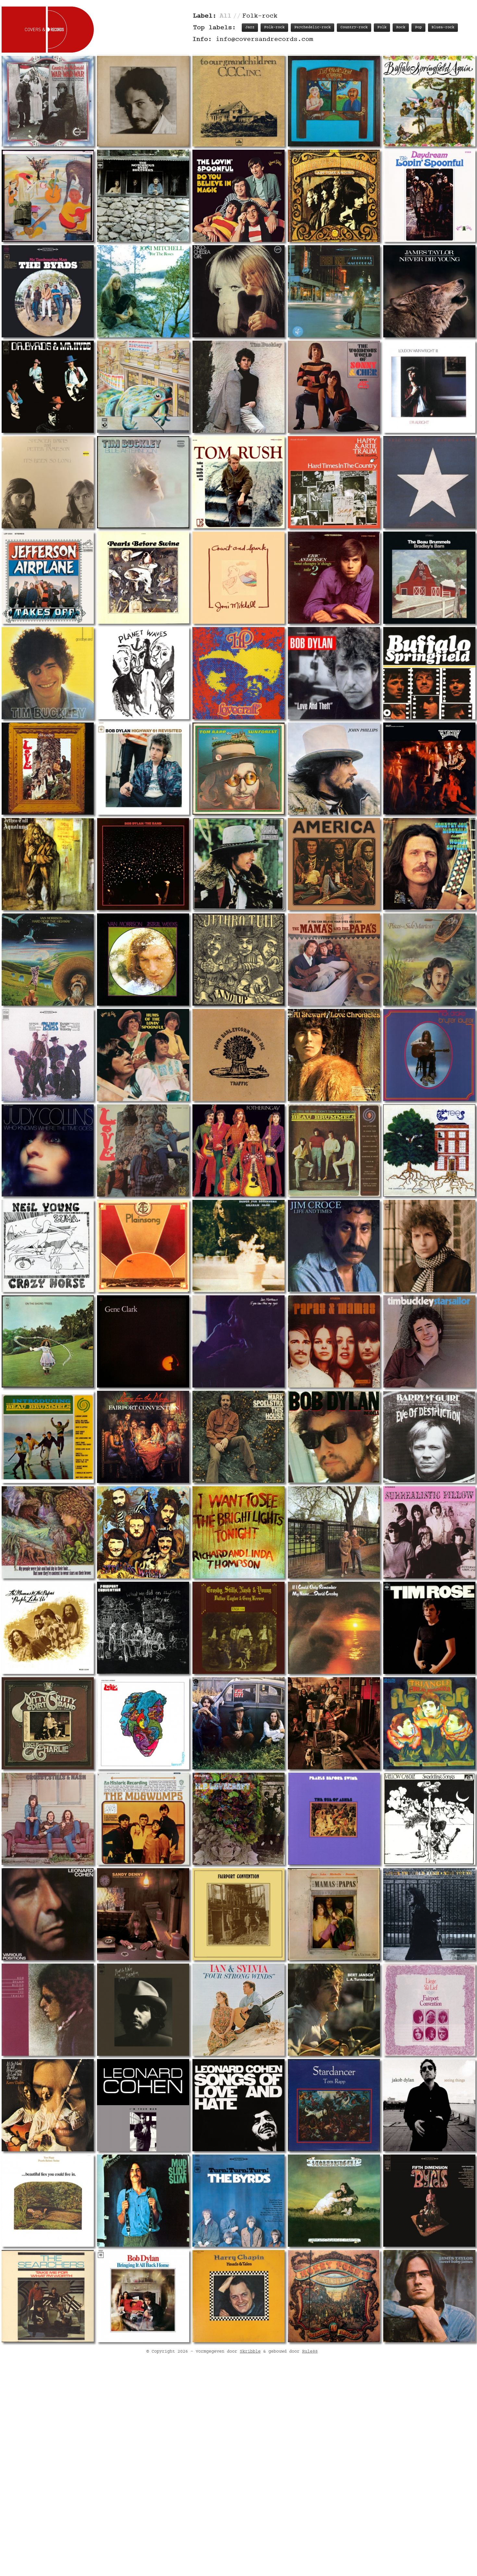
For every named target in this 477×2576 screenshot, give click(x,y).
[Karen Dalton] (48, 2105)
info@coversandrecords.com (264, 39)
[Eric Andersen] (334, 578)
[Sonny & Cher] (334, 387)
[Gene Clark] (143, 1341)
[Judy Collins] (48, 1150)
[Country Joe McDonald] (48, 100)
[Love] (48, 769)
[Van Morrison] (48, 960)
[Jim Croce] (334, 1246)
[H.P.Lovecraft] (238, 673)
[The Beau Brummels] (429, 578)
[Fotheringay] (238, 1150)
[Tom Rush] (238, 482)
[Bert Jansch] (334, 2010)
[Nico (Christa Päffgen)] (238, 291)
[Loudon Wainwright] (429, 387)
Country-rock (354, 27)
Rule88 (310, 2352)
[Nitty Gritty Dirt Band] (48, 1723)
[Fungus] (334, 100)
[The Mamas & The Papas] (334, 960)
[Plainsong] (143, 1246)
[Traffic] (238, 1055)
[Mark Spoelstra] (238, 1437)
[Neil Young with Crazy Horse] (48, 1246)
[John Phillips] (334, 769)
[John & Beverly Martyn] (334, 2201)
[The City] (238, 1723)
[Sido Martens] (429, 960)
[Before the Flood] (143, 864)
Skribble (250, 2352)
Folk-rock (274, 27)
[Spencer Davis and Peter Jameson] (48, 482)
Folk (382, 27)
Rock (401, 27)
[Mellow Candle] (429, 1819)
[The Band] (48, 196)
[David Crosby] (334, 1628)
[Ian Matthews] (238, 1341)
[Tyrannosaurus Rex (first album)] (48, 1532)
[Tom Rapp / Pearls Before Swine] (48, 2201)
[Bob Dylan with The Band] (143, 673)
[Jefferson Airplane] (48, 578)
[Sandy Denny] (143, 1914)
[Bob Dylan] (143, 100)
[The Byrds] (143, 196)
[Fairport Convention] (143, 1437)
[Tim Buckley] (238, 387)
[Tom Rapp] (238, 769)
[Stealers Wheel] (143, 1532)
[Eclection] (429, 769)
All (226, 16)
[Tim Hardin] (143, 2010)
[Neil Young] (429, 482)
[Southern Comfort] (143, 387)
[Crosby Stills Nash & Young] (238, 1628)
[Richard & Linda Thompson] (238, 1532)
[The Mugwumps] (143, 1819)
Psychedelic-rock (312, 27)
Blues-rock (443, 27)
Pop (418, 27)
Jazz (250, 27)
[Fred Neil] (334, 291)
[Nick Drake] (429, 1055)
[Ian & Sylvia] (238, 2010)
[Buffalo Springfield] (429, 100)
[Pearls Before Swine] (143, 578)
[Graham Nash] (238, 1246)
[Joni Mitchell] (143, 291)
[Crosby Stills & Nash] (48, 1819)
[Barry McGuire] (429, 1437)
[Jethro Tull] (48, 864)
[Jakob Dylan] (429, 2105)
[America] (334, 864)
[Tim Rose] (429, 1628)
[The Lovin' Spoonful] (238, 196)
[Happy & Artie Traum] (334, 482)
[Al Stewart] (334, 1055)
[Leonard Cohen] (48, 1914)
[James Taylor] (429, 291)
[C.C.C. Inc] (238, 100)
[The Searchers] (48, 2296)
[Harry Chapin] (238, 2296)
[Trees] (429, 1150)
